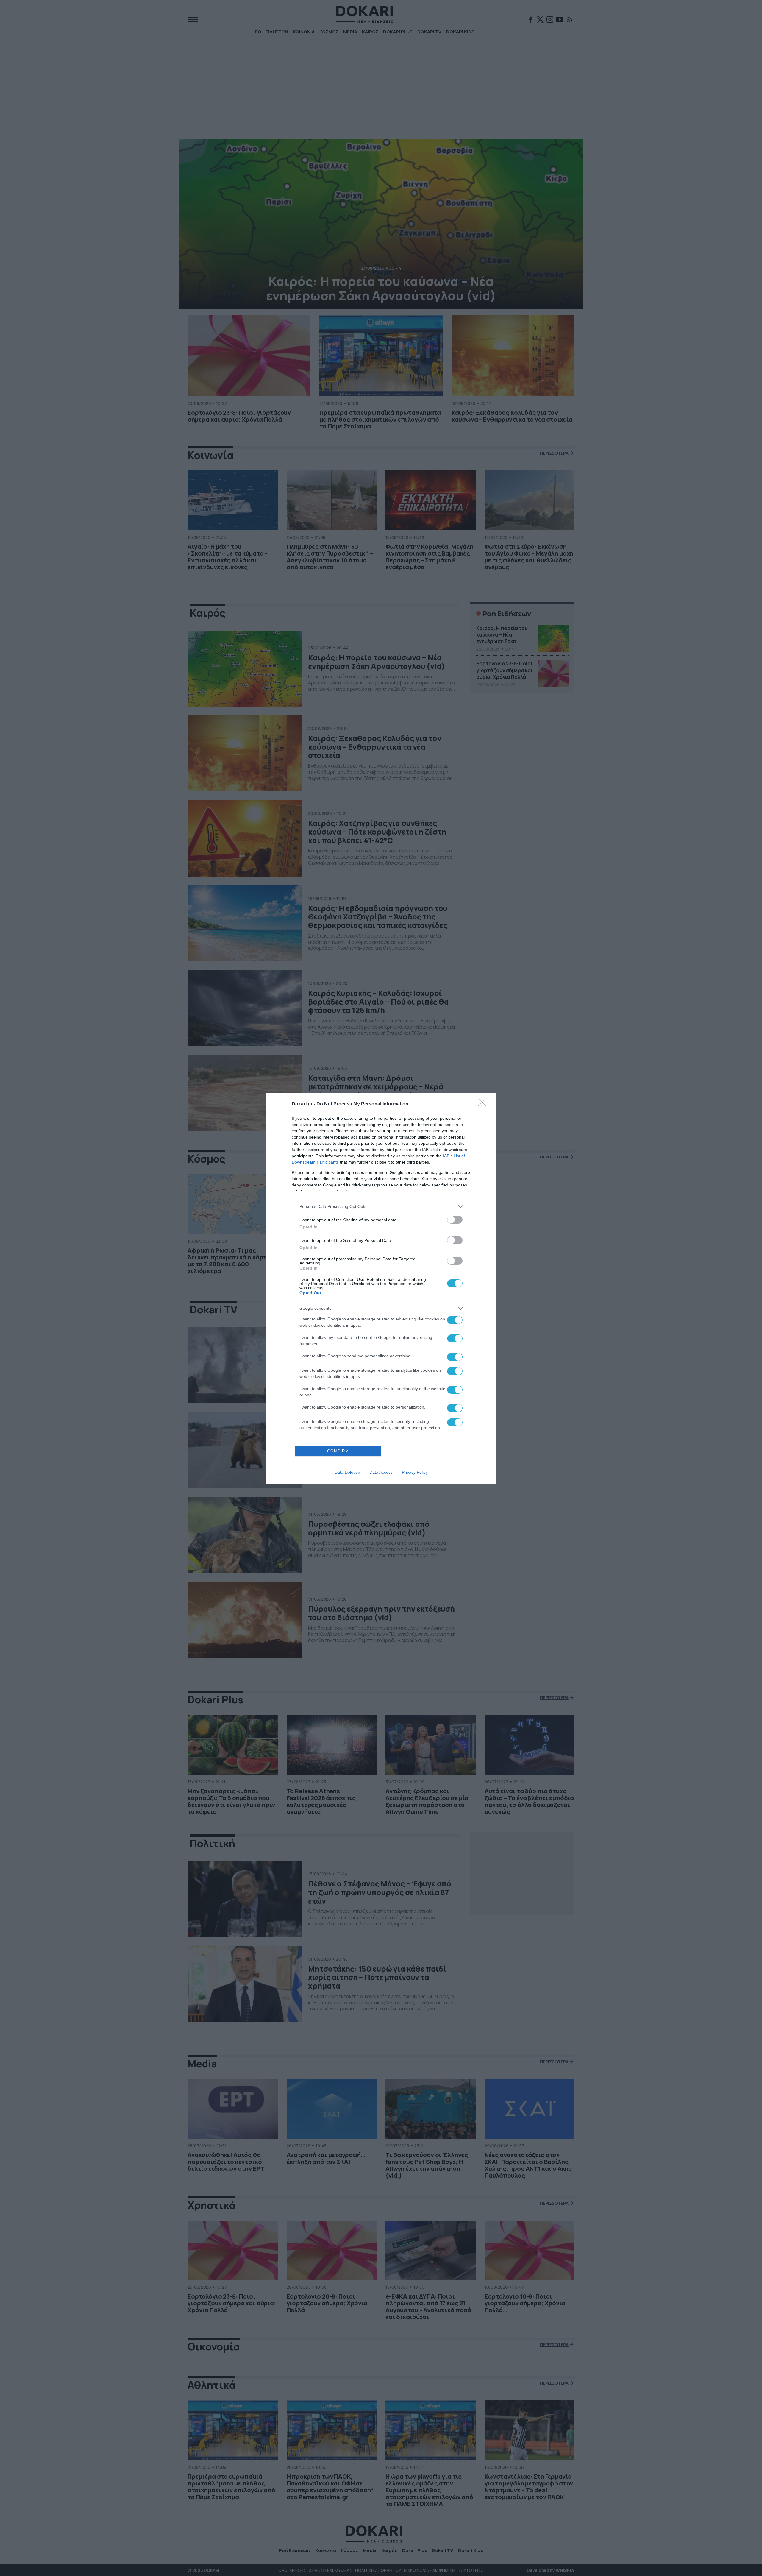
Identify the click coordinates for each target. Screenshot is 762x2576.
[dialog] (381, 1288)
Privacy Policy (415, 1472)
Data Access (381, 1472)
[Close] (484, 1104)
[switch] (455, 1220)
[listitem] (381, 1207)
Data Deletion (347, 1472)
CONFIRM (338, 1451)
